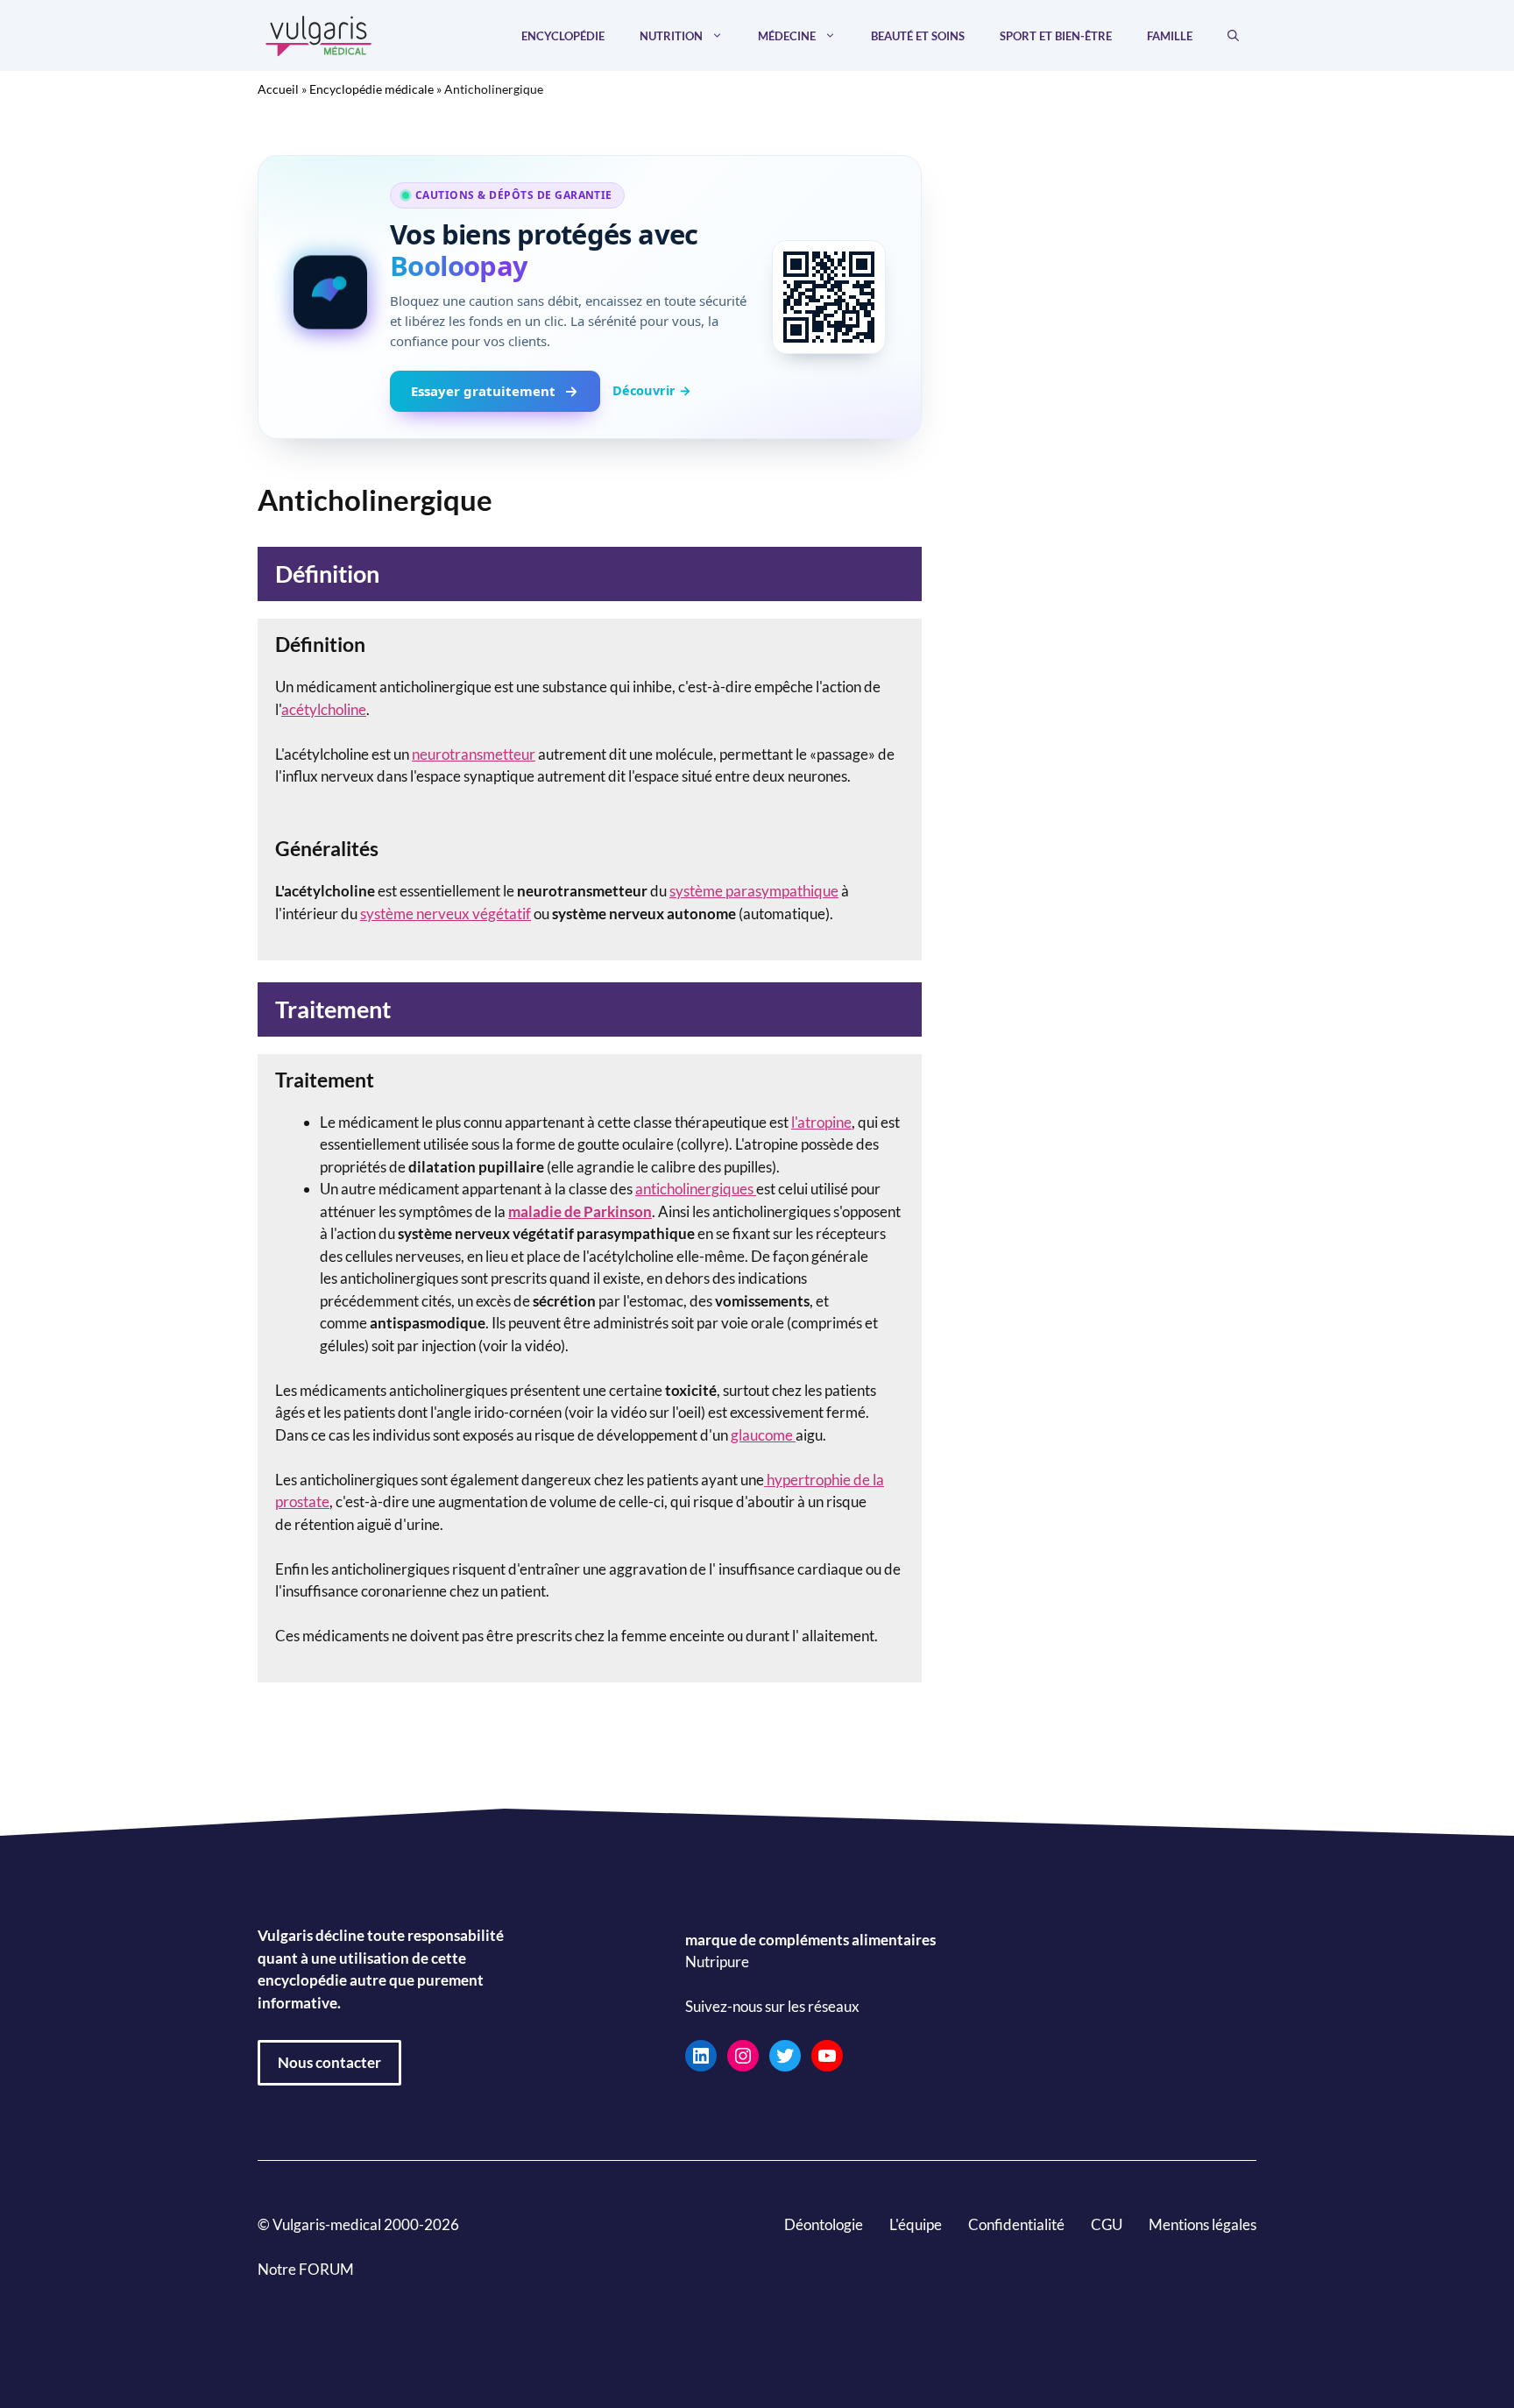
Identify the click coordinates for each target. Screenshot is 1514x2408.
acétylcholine (324, 709)
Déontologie (824, 2224)
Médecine (787, 36)
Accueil (278, 89)
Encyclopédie (563, 36)
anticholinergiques (694, 1189)
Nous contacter (329, 2062)
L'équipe (916, 2224)
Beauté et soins (918, 36)
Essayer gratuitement (483, 391)
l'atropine (821, 1122)
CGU (1107, 2224)
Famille (1170, 36)
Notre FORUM (306, 2269)
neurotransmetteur (474, 754)
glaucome (763, 1435)
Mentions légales (1203, 2224)
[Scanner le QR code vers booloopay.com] (829, 297)
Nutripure (717, 1962)
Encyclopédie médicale (371, 89)
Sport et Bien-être (1056, 36)
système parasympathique (754, 891)
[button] (1233, 36)
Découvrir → (652, 390)
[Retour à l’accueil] (319, 34)
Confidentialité (1016, 2224)
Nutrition (671, 36)
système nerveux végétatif (446, 914)
